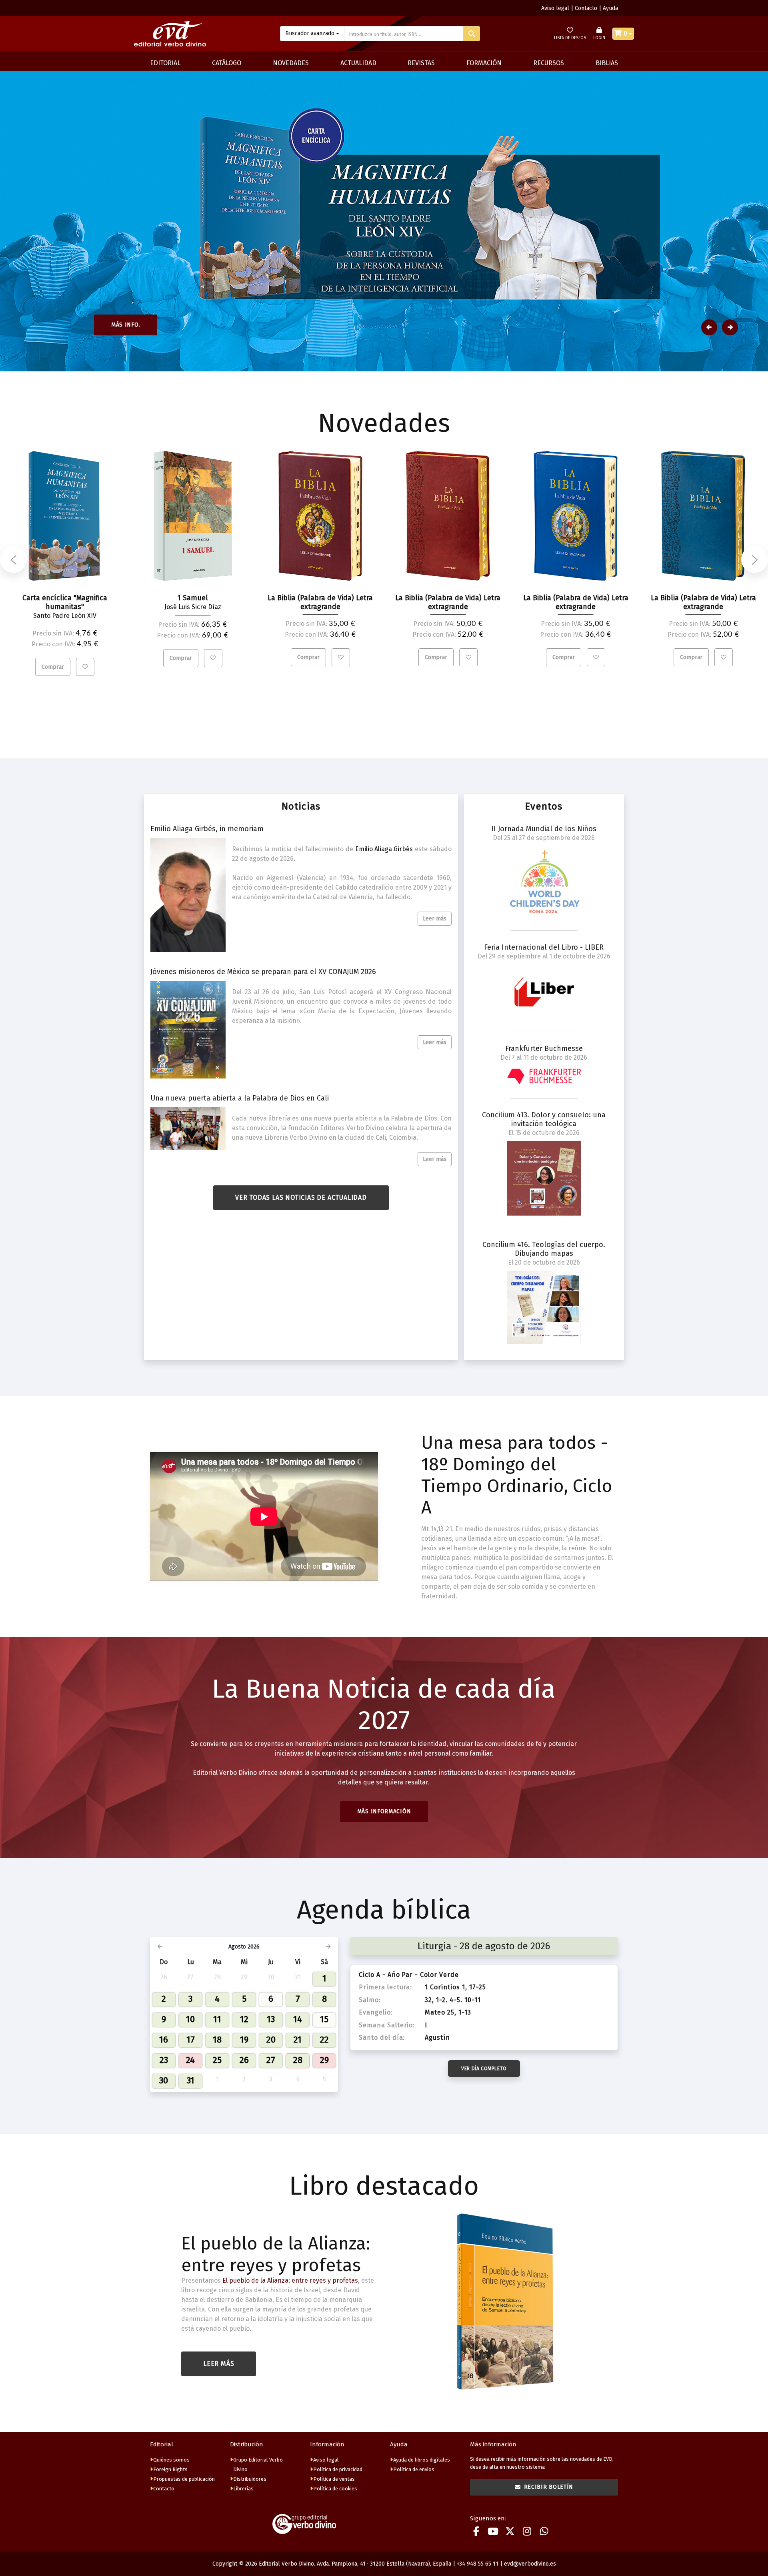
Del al (544, 838)
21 (298, 2040)
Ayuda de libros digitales (422, 2460)
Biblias (607, 63)
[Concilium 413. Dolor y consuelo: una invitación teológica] (544, 1178)
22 (324, 2040)
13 (271, 2019)
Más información (384, 1811)
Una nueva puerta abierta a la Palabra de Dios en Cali (240, 1098)
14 (298, 2019)
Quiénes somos (171, 2460)
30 (164, 2080)
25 (217, 2060)
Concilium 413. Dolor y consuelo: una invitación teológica (544, 1119)
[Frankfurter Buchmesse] (544, 1076)
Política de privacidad (338, 2469)
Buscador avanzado (310, 33)
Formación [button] (484, 63)
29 (324, 2060)
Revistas (421, 63)
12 (244, 2019)
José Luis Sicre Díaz (193, 607)
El (544, 1133)
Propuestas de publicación (184, 2479)
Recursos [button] (549, 63)
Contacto (586, 8)
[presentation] (13, 559)
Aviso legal (555, 8)
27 (271, 2060)
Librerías (243, 2489)
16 (164, 2040)
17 (191, 2040)
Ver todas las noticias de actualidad (301, 1198)
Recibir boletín (549, 2487)
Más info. (126, 325)
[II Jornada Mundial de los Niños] (544, 882)
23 (164, 2060)
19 (244, 2040)
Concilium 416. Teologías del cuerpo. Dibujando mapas (544, 1249)
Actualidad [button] (358, 63)
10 (190, 2019)
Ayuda (610, 8)
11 (217, 2019)
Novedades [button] (291, 63)
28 (298, 2060)
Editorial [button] (165, 63)
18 (217, 2040)
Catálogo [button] (227, 63)
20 (271, 2040)
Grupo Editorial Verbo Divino (258, 2465)
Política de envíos (414, 2469)
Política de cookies (335, 2489)
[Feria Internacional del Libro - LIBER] (544, 992)
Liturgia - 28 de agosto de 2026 (484, 1946)
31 (191, 2080)
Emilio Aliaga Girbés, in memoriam (207, 829)
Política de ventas (334, 2479)
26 (244, 2060)
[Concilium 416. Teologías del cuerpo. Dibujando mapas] (544, 1307)
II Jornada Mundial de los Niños (544, 829)
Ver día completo (484, 2069)
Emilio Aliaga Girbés (384, 849)
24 (190, 2060)
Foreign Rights (170, 2469)
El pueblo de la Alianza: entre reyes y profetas (276, 2254)
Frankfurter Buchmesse (544, 1048)
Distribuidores (250, 2479)
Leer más (435, 919)
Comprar (53, 667)
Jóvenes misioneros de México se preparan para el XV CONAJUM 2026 (263, 972)
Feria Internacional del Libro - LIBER (544, 947)
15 (324, 2019)
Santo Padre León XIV (65, 616)
